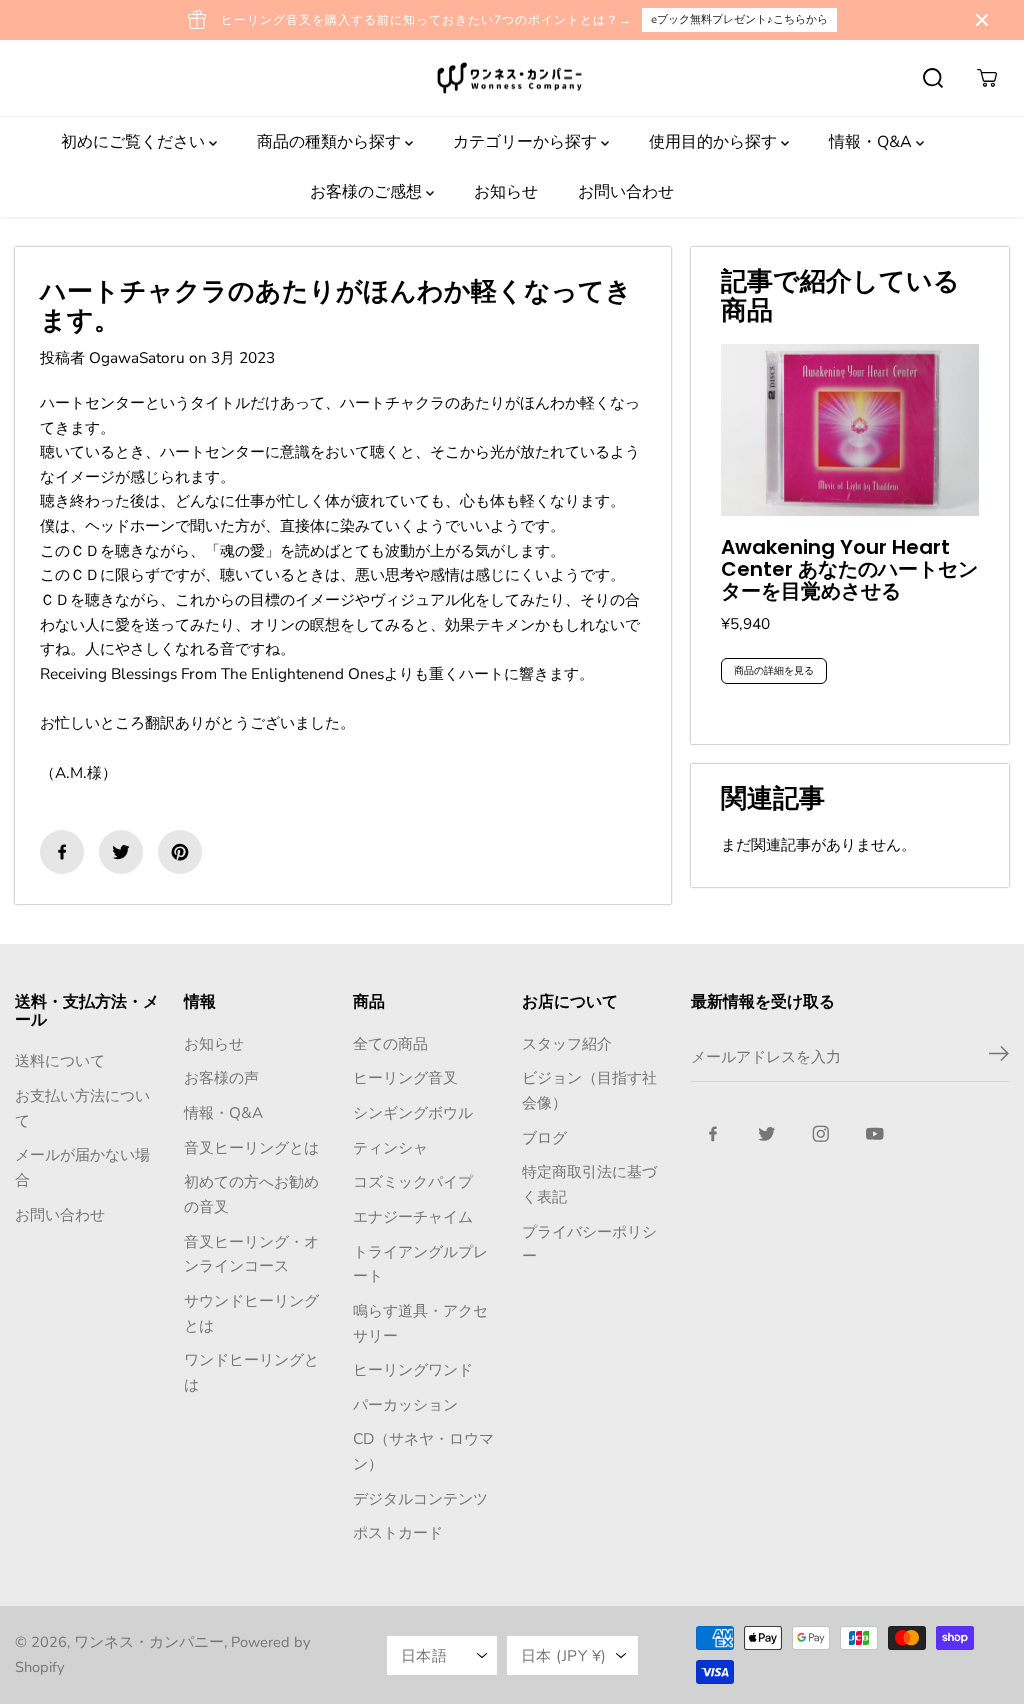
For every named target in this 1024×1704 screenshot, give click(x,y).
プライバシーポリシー (589, 1244)
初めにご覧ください (135, 142)
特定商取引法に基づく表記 (589, 1184)
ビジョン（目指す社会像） (589, 1090)
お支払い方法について (82, 1108)
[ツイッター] (121, 852)
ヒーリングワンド (413, 1369)
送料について (60, 1060)
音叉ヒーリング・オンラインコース (251, 1254)
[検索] (933, 78)
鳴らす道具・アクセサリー (420, 1323)
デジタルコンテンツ (420, 1498)
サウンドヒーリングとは (251, 1313)
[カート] (987, 78)
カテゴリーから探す (527, 142)
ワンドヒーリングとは (251, 1372)
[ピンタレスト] (180, 852)
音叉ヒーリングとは (251, 1147)
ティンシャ (390, 1147)
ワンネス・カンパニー (149, 1642)
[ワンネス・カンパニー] (512, 78)
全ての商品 (390, 1043)
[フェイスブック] (62, 852)
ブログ (544, 1137)
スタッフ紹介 (567, 1043)
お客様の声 (221, 1077)
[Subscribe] (999, 1057)
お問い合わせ (626, 192)
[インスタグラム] (821, 1134)
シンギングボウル (413, 1112)
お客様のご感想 (368, 192)
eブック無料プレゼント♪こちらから (739, 19)
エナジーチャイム (413, 1216)
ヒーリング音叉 (405, 1077)
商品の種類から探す (331, 142)
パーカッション (405, 1404)
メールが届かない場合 (82, 1167)
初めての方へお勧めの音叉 (251, 1194)
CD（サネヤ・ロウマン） (423, 1451)
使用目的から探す (715, 142)
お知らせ (506, 192)
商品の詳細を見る (774, 671)
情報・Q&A (872, 142)
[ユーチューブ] (875, 1134)
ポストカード (398, 1532)
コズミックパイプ (413, 1181)
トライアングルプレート (420, 1264)
